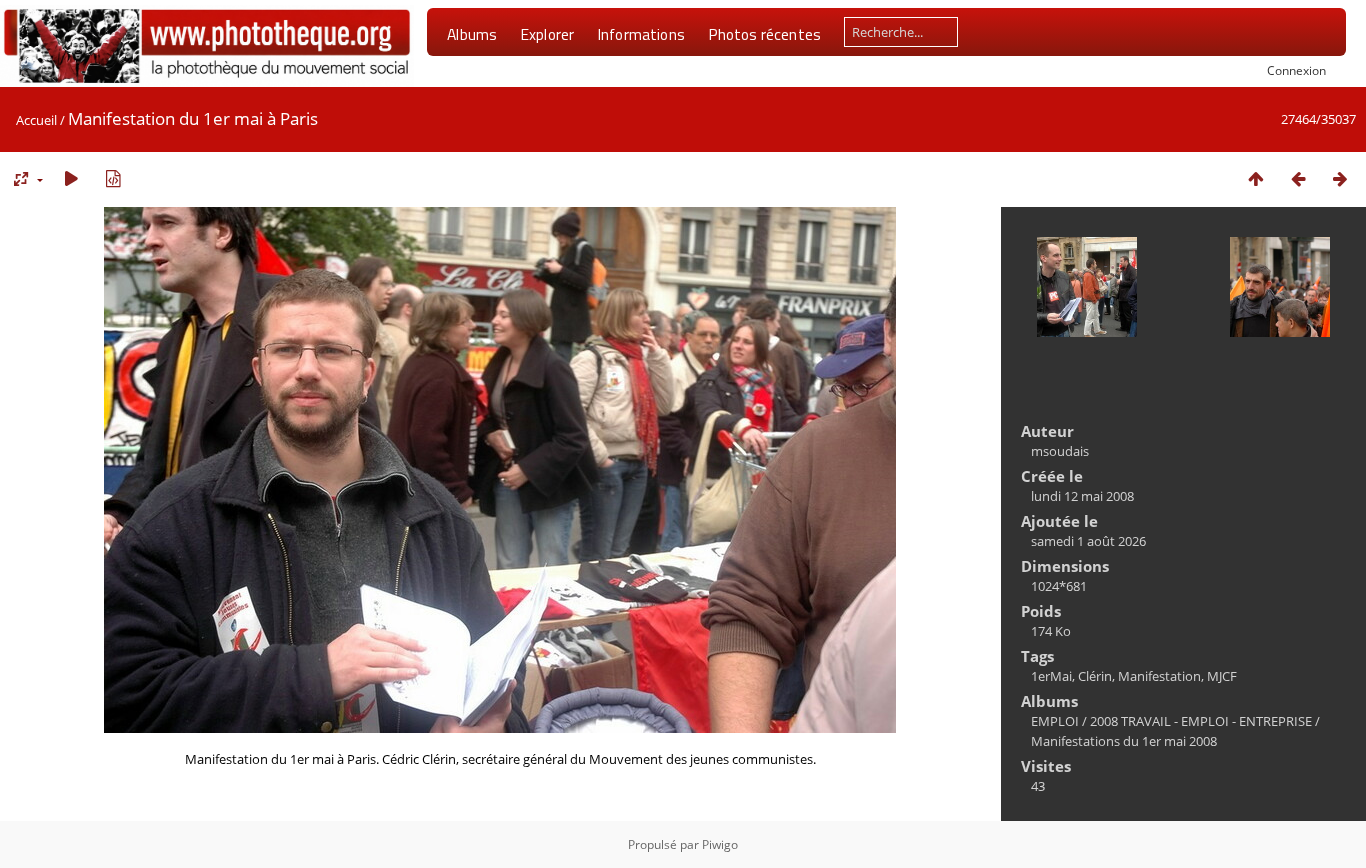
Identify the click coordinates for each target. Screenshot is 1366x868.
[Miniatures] (1256, 178)
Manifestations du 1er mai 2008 (1124, 741)
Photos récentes (764, 34)
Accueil (36, 120)
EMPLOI (1055, 721)
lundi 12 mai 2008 (1082, 496)
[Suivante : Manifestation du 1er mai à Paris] (1340, 178)
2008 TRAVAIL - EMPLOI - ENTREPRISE (1201, 721)
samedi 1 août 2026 (1088, 541)
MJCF (1222, 676)
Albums (472, 34)
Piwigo (720, 844)
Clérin (1095, 676)
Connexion (1296, 70)
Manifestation (1159, 676)
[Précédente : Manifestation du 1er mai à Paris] (1298, 178)
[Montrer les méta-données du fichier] (113, 178)
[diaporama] (71, 178)
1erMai (1051, 676)
